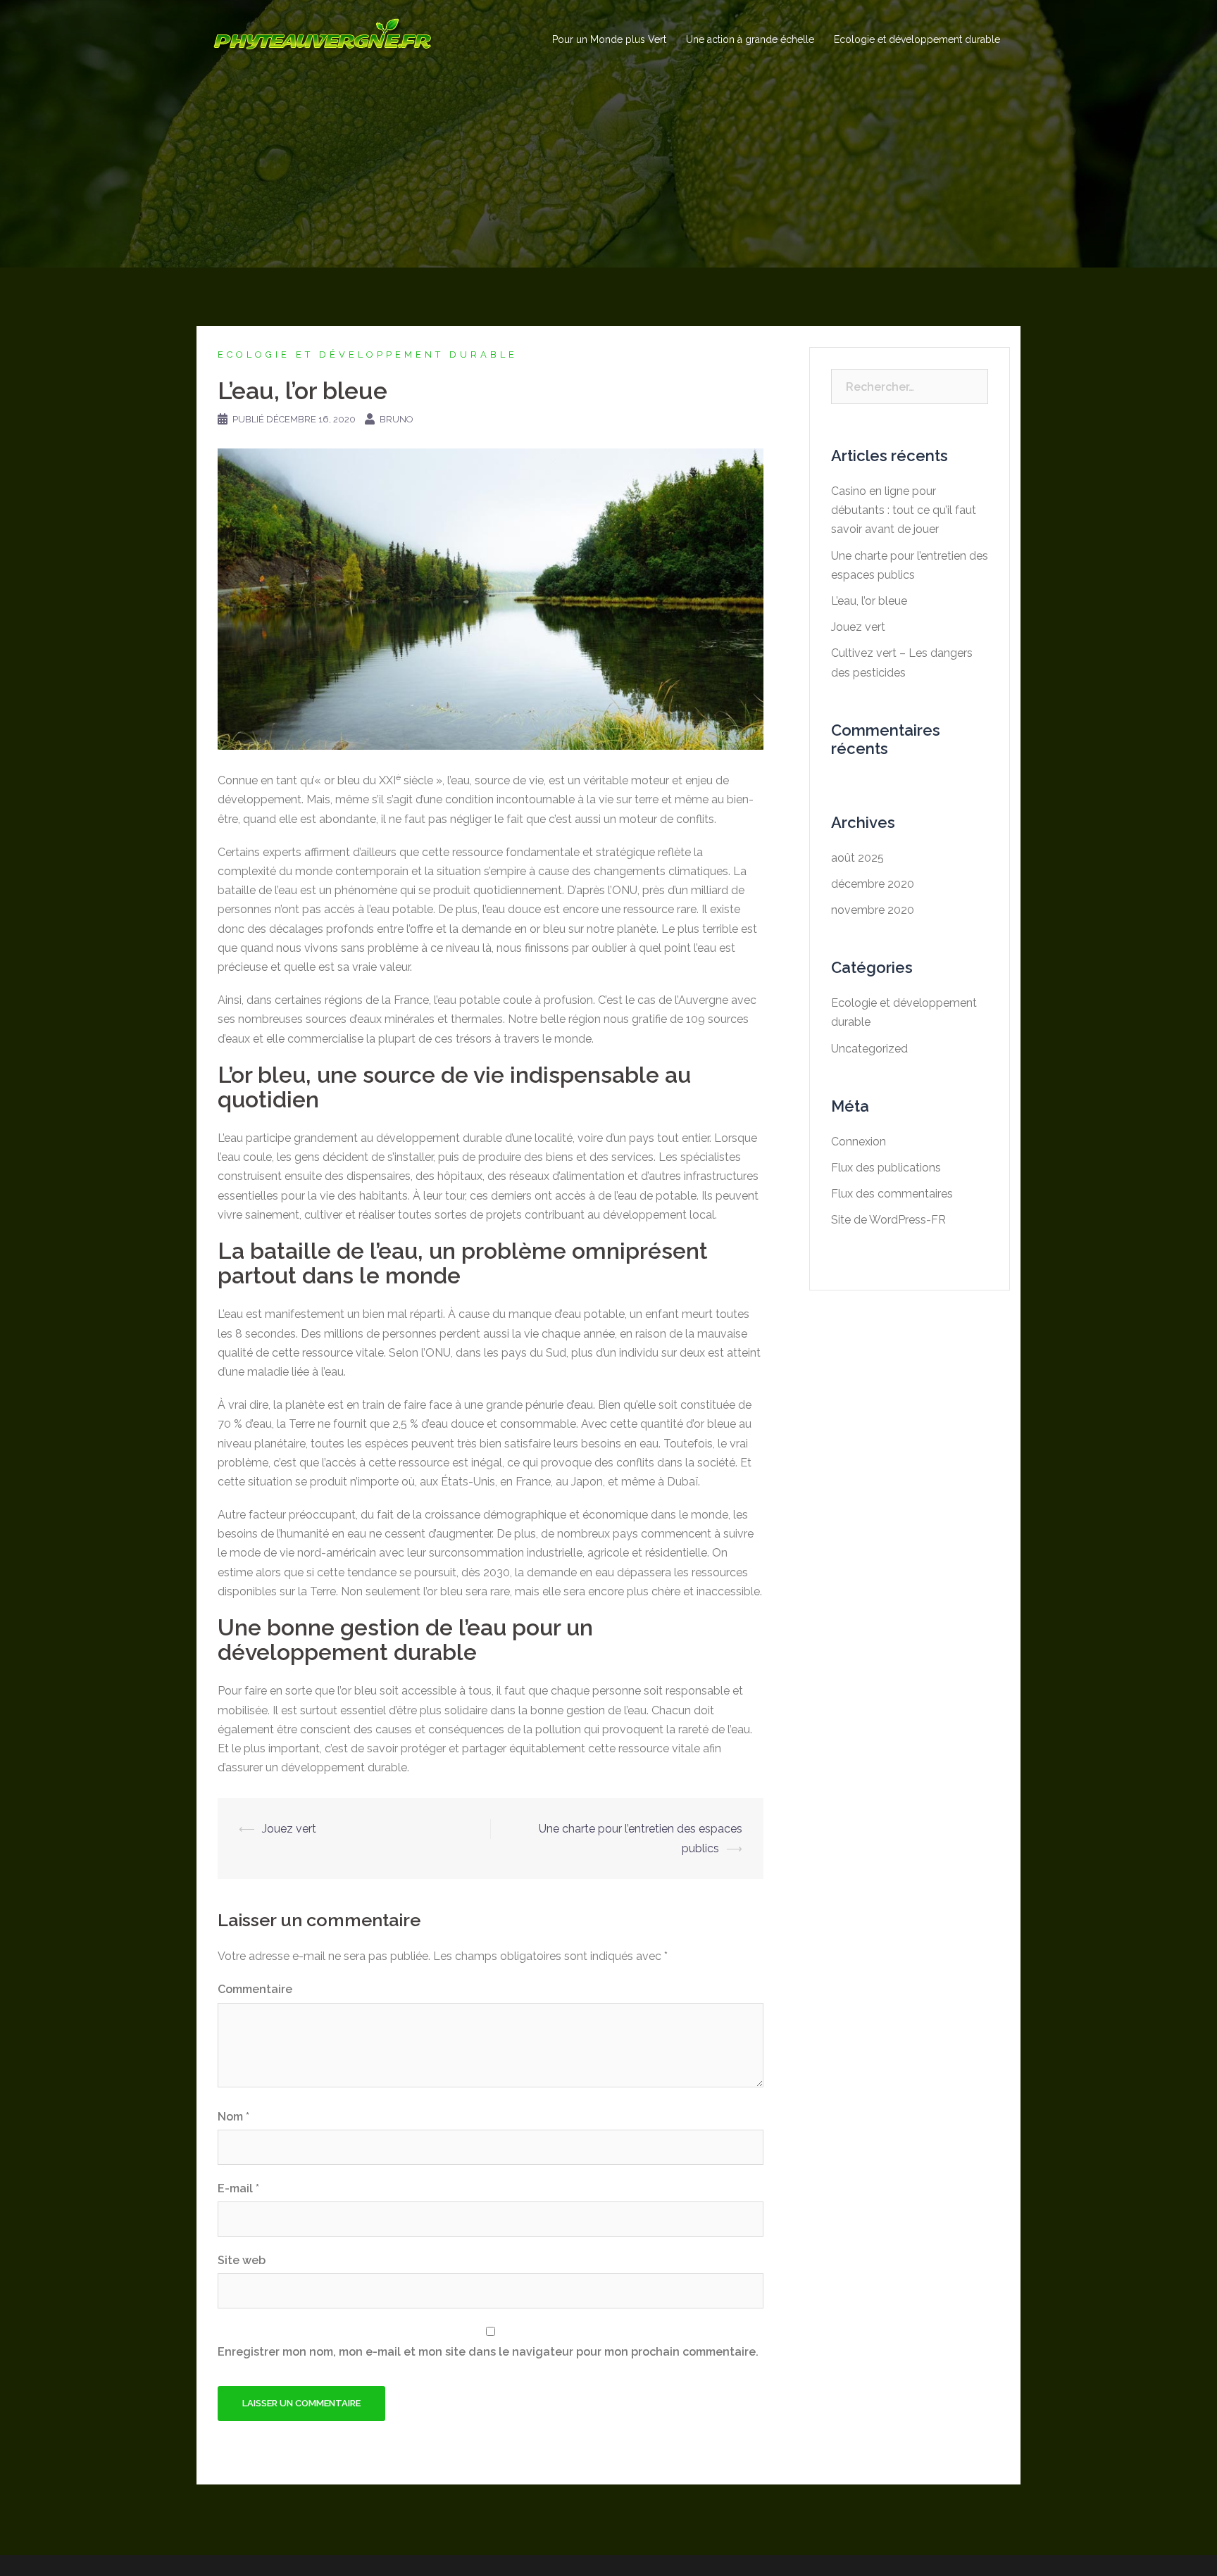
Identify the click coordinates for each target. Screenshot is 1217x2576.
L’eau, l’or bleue (869, 601)
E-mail (238, 2188)
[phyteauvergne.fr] (322, 39)
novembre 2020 (873, 910)
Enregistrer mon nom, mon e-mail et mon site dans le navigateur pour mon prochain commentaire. (488, 2352)
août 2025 (857, 858)
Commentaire (255, 1989)
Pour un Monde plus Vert (609, 39)
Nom (233, 2117)
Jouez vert (289, 1829)
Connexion (859, 1142)
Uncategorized (869, 1049)
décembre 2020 (873, 884)
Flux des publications (886, 1168)
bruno (397, 419)
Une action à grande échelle (750, 39)
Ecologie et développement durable (917, 39)
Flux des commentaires (892, 1194)
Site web (242, 2260)
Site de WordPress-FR (888, 1220)
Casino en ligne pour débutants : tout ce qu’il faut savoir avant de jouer (904, 510)
